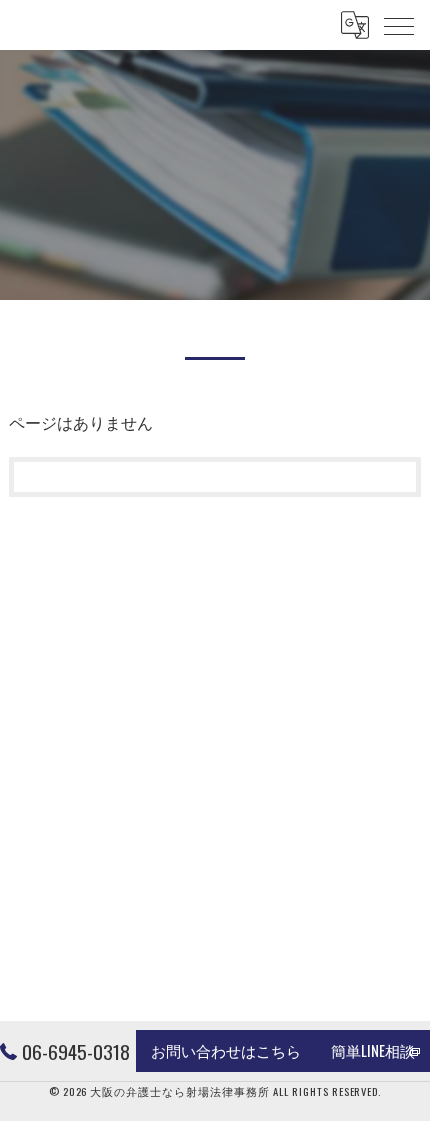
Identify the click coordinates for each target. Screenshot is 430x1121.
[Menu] (399, 25)
